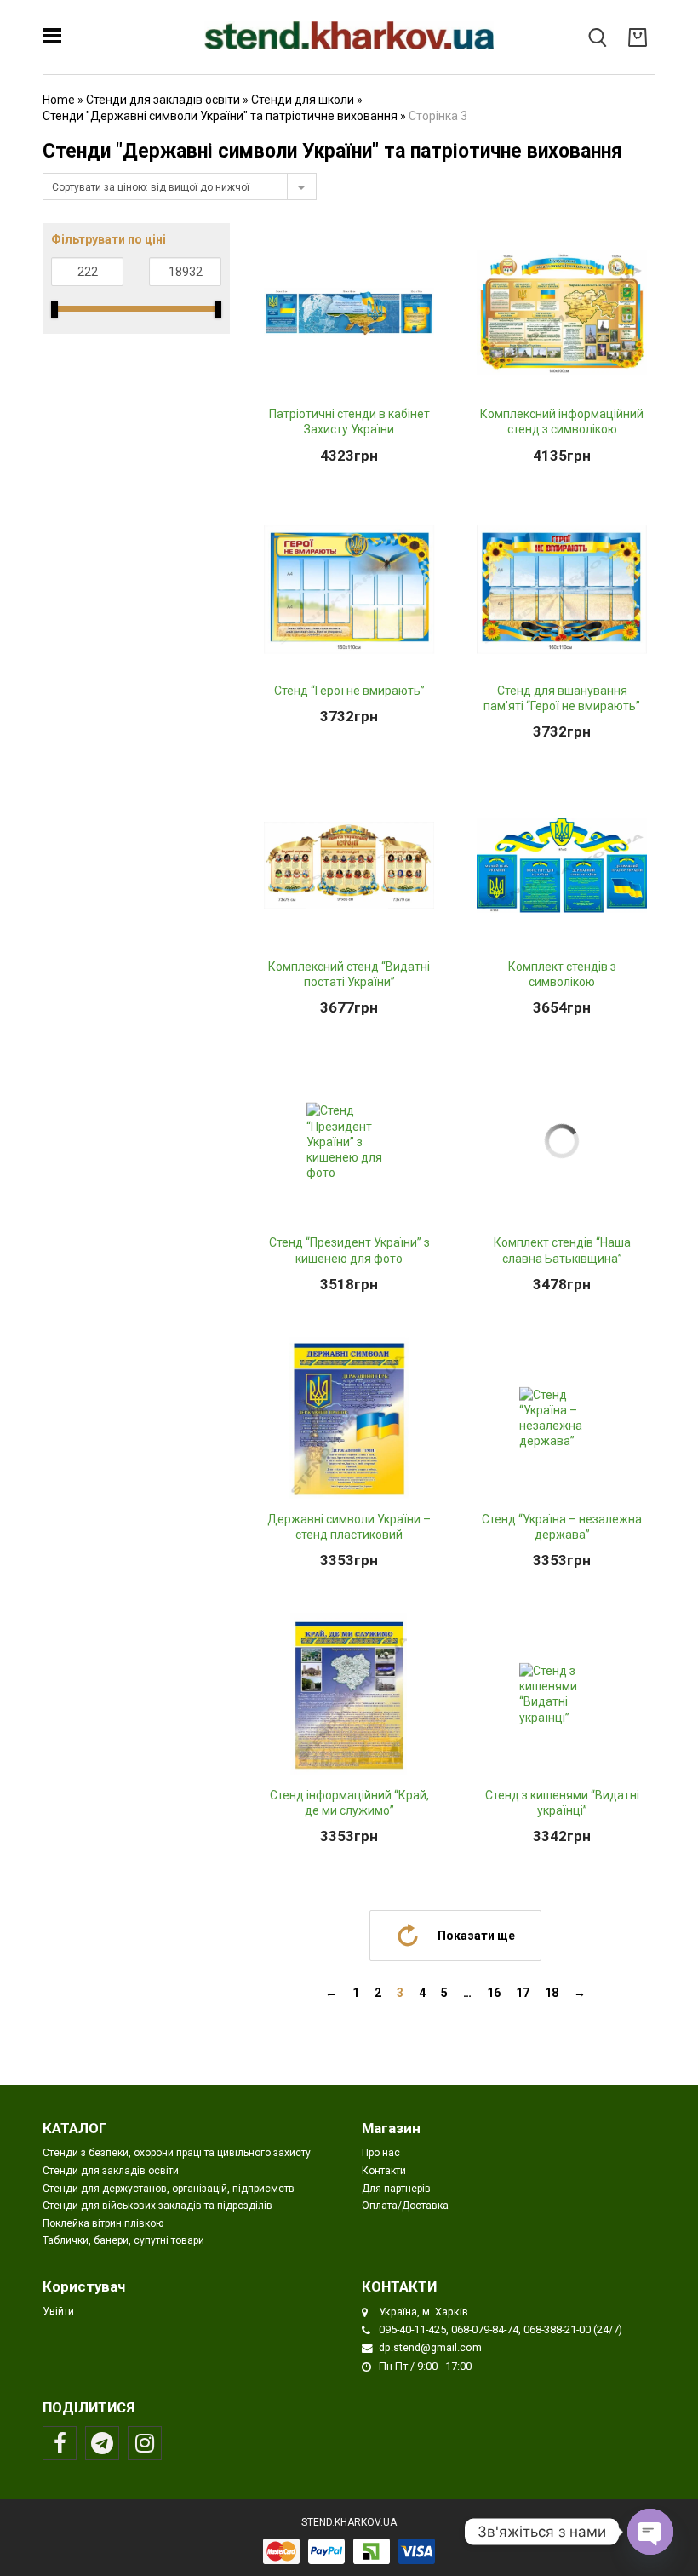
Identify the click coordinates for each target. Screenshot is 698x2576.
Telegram (102, 2443)
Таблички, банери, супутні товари (123, 2240)
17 (523, 1993)
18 (552, 1993)
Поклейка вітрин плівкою (103, 2223)
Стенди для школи (303, 100)
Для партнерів (396, 2189)
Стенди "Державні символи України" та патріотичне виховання (220, 116)
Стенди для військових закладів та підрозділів (157, 2206)
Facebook (60, 2443)
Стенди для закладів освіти (163, 100)
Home (59, 100)
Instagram (145, 2443)
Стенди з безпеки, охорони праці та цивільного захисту (177, 2153)
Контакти (384, 2171)
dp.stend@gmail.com (430, 2347)
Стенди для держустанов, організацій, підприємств (169, 2189)
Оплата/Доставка (405, 2206)
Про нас (381, 2153)
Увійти (58, 2311)
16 (494, 1993)
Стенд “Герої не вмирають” (349, 691)
